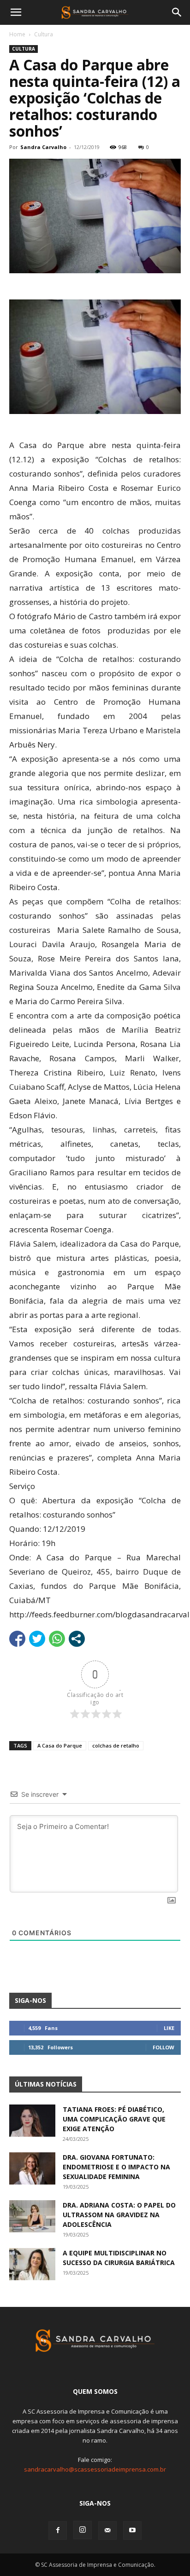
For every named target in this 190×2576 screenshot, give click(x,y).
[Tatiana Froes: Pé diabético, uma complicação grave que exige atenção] (32, 2121)
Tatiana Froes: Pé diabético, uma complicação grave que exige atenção (114, 2119)
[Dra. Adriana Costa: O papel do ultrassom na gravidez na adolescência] (32, 2216)
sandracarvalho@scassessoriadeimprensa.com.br (95, 2469)
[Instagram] (83, 2530)
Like (169, 2028)
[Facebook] (58, 2530)
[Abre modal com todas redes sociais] (77, 1639)
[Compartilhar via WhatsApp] (57, 1639)
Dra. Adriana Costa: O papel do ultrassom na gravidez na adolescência (119, 2215)
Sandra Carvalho (43, 147)
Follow (163, 2047)
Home (17, 34)
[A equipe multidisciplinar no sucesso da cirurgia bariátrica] (32, 2264)
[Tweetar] (37, 1639)
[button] (16, 12)
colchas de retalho (116, 1745)
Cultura (44, 34)
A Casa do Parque (60, 1745)
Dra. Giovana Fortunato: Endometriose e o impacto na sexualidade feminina (116, 2167)
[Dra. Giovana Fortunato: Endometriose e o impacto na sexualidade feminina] (32, 2168)
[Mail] (107, 2530)
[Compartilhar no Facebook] (17, 1639)
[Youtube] (132, 2530)
